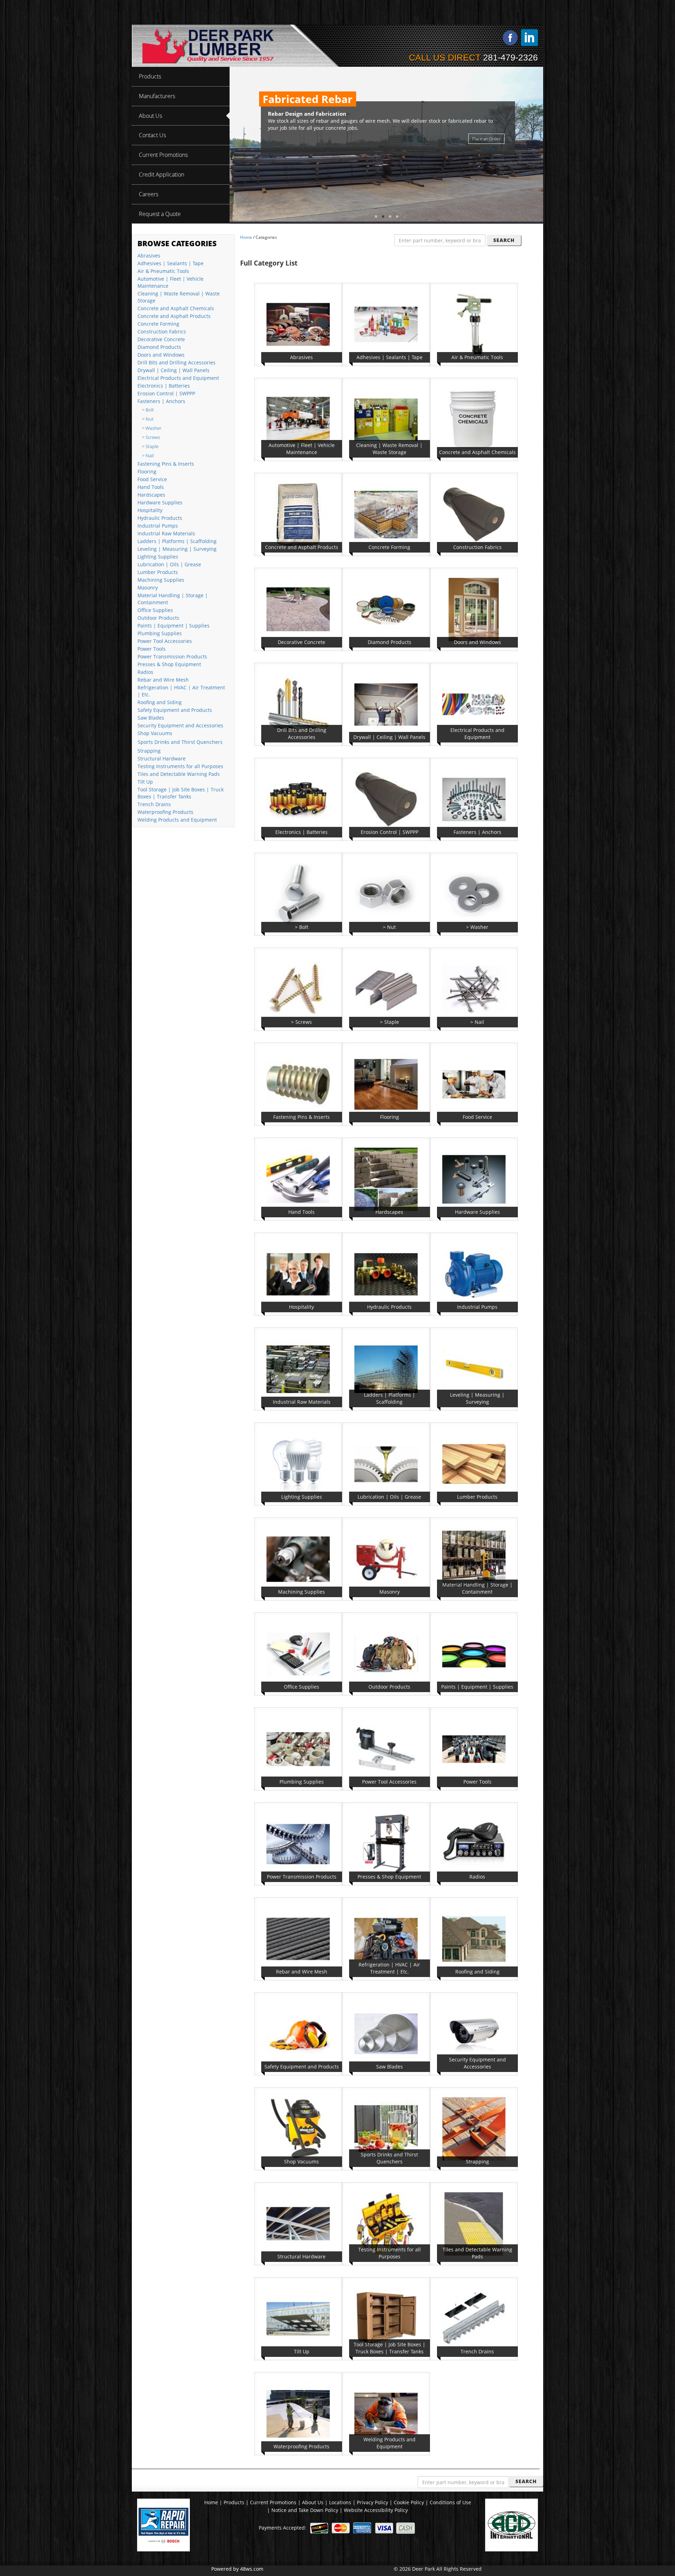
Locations (340, 2502)
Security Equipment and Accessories (180, 725)
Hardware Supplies (160, 502)
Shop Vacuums (155, 733)
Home (246, 237)
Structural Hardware (162, 758)
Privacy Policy (373, 2502)
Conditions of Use (450, 2502)
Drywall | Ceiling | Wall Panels (173, 370)
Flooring (147, 471)
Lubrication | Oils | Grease (169, 564)
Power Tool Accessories (165, 641)
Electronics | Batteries (164, 386)
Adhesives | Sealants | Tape (171, 263)
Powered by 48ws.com (237, 2569)
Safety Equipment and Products (175, 710)
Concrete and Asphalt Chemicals (176, 308)
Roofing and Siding (160, 702)
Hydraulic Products (160, 518)
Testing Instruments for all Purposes (180, 766)
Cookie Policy (410, 2502)
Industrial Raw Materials (166, 533)
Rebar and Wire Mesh (163, 680)
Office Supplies (155, 610)
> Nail (148, 456)
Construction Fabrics (162, 331)
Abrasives (149, 256)
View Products (487, 131)
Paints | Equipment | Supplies (173, 626)
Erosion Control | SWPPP (166, 393)
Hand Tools (151, 487)
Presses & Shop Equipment (169, 664)
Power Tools (152, 649)
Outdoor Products (158, 618)
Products (234, 2502)
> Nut (148, 419)
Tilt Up (145, 782)
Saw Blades (151, 718)
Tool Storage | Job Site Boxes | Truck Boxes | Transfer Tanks (181, 793)
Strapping (149, 751)
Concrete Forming (158, 324)
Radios (145, 672)
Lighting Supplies (158, 557)
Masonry (148, 588)
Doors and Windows (161, 355)
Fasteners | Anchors (161, 401)
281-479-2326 (510, 57)
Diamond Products (159, 347)
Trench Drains (154, 804)
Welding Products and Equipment (177, 820)
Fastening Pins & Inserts (166, 464)
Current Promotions (273, 2502)
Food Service (152, 479)
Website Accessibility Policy (376, 2510)
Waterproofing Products (165, 812)
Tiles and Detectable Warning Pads (179, 774)
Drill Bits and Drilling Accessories (176, 362)
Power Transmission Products (172, 656)
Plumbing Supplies (160, 633)
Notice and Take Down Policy (306, 2510)
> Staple (150, 447)
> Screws (151, 437)
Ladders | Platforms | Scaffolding (177, 541)
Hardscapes (151, 495)
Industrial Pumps (158, 526)
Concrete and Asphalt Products (174, 316)
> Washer (152, 428)
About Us (313, 2502)
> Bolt (148, 410)
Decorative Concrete (161, 339)
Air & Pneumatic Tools (163, 271)
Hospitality (150, 510)
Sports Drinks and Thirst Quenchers (180, 742)
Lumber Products (158, 572)
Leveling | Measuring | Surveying (177, 549)
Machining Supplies (161, 580)
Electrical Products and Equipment (178, 378)
